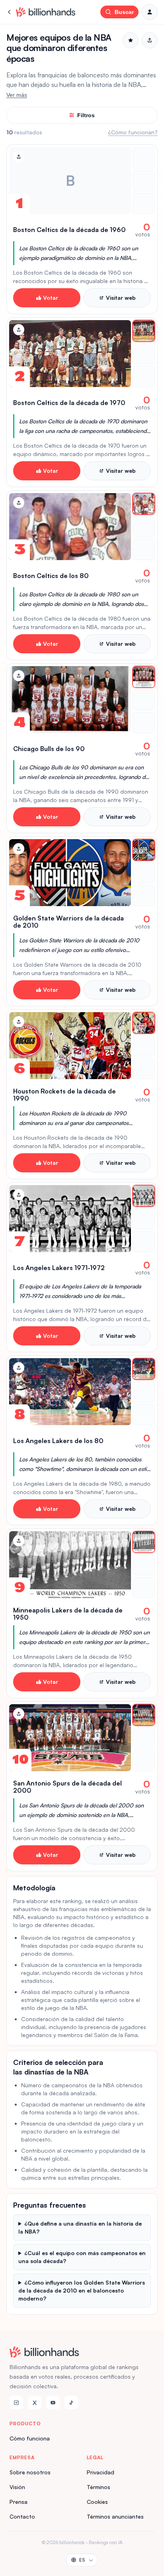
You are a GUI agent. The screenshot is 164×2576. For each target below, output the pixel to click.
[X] (35, 2403)
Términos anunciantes (115, 2516)
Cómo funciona (30, 2438)
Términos (99, 2487)
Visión (17, 2487)
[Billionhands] (46, 12)
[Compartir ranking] (150, 40)
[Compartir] (19, 157)
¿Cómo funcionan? (133, 132)
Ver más (17, 95)
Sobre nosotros (30, 2472)
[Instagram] (16, 2403)
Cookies (97, 2502)
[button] (82, 229)
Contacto (22, 2516)
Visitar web (121, 298)
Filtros (86, 115)
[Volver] (10, 12)
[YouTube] (53, 2403)
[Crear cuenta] (150, 12)
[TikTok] (71, 2403)
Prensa (19, 2502)
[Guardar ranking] (131, 40)
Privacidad (101, 2472)
